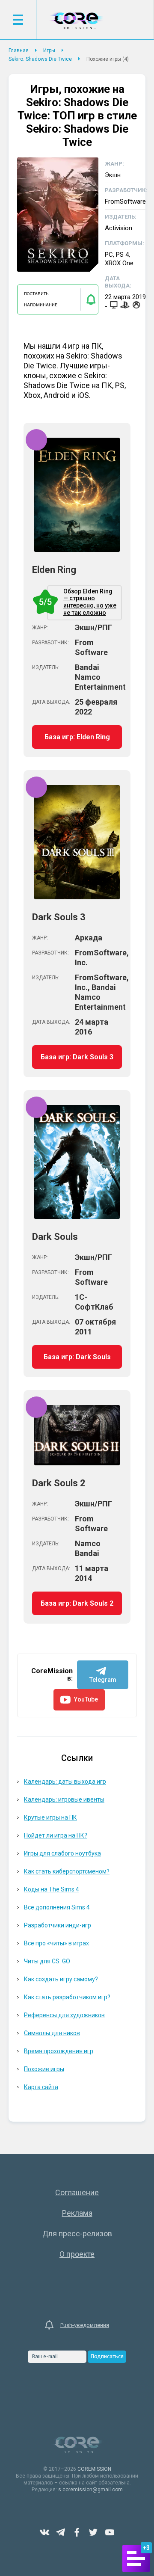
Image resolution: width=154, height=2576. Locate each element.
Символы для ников (52, 2033)
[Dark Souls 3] (77, 897)
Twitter (93, 2532)
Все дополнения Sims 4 (57, 1907)
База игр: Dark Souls (77, 1357)
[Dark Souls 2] (77, 1463)
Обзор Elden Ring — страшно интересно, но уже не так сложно (82, 602)
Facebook (77, 2532)
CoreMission (76, 21)
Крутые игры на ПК (50, 1817)
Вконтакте (44, 2532)
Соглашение (77, 2192)
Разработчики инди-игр (58, 1925)
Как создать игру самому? (61, 1979)
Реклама (77, 2213)
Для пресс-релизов (77, 2234)
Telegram (61, 2532)
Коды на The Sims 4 (52, 1889)
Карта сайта (41, 2087)
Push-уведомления (85, 2325)
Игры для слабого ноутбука (62, 1853)
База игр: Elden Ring (77, 737)
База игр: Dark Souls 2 (77, 1603)
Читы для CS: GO (47, 1961)
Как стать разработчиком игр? (67, 1997)
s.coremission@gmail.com (90, 2490)
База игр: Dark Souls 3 (77, 1057)
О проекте (77, 2254)
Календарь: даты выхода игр (65, 1782)
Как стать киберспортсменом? (67, 1871)
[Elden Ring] (77, 549)
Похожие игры (44, 2069)
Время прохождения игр (59, 2051)
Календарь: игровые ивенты (64, 1799)
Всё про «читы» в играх (56, 1943)
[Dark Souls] (77, 1216)
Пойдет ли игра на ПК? (56, 1835)
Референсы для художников (64, 2015)
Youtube (110, 2532)
